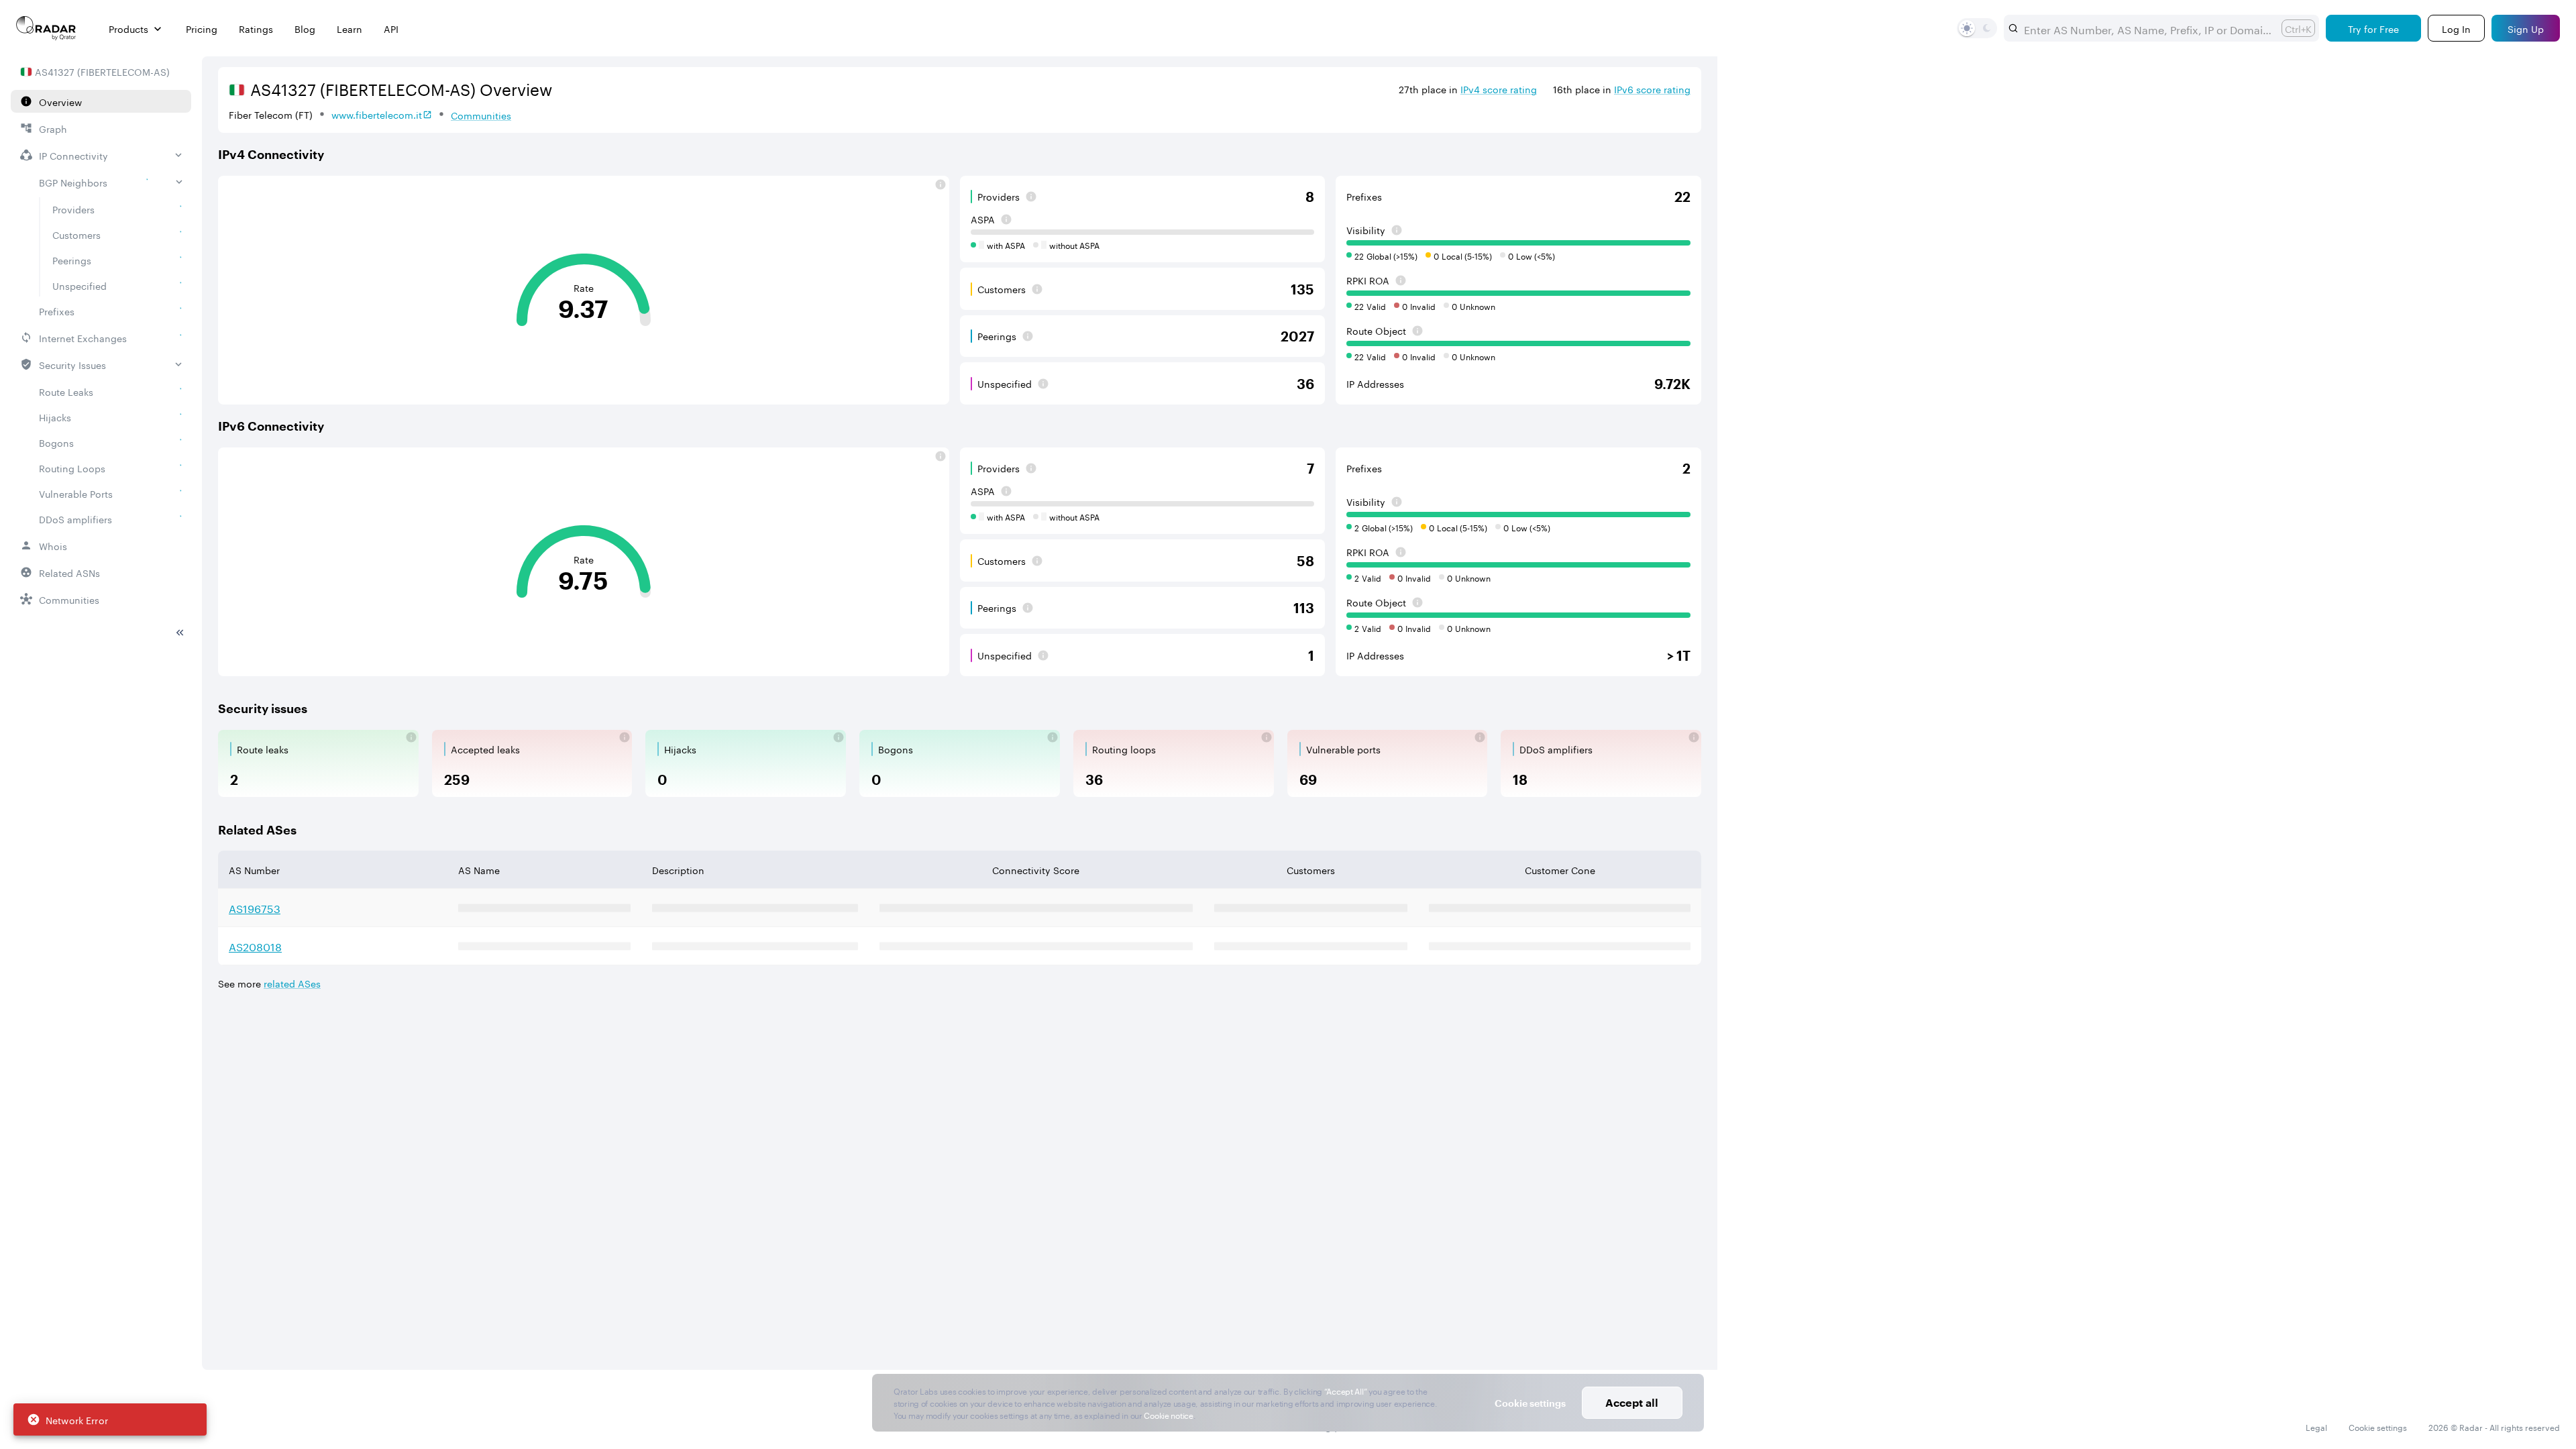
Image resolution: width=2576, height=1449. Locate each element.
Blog (305, 29)
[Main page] (46, 28)
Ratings (256, 29)
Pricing (202, 29)
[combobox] (2147, 28)
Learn (350, 29)
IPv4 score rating (1499, 89)
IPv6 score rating (1652, 89)
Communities (481, 115)
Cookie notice (1168, 1414)
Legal (2316, 1427)
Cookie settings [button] (1530, 1403)
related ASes (292, 983)
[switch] (1967, 28)
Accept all (1632, 1402)
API (391, 29)
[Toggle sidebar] (180, 633)
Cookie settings (2378, 1427)
